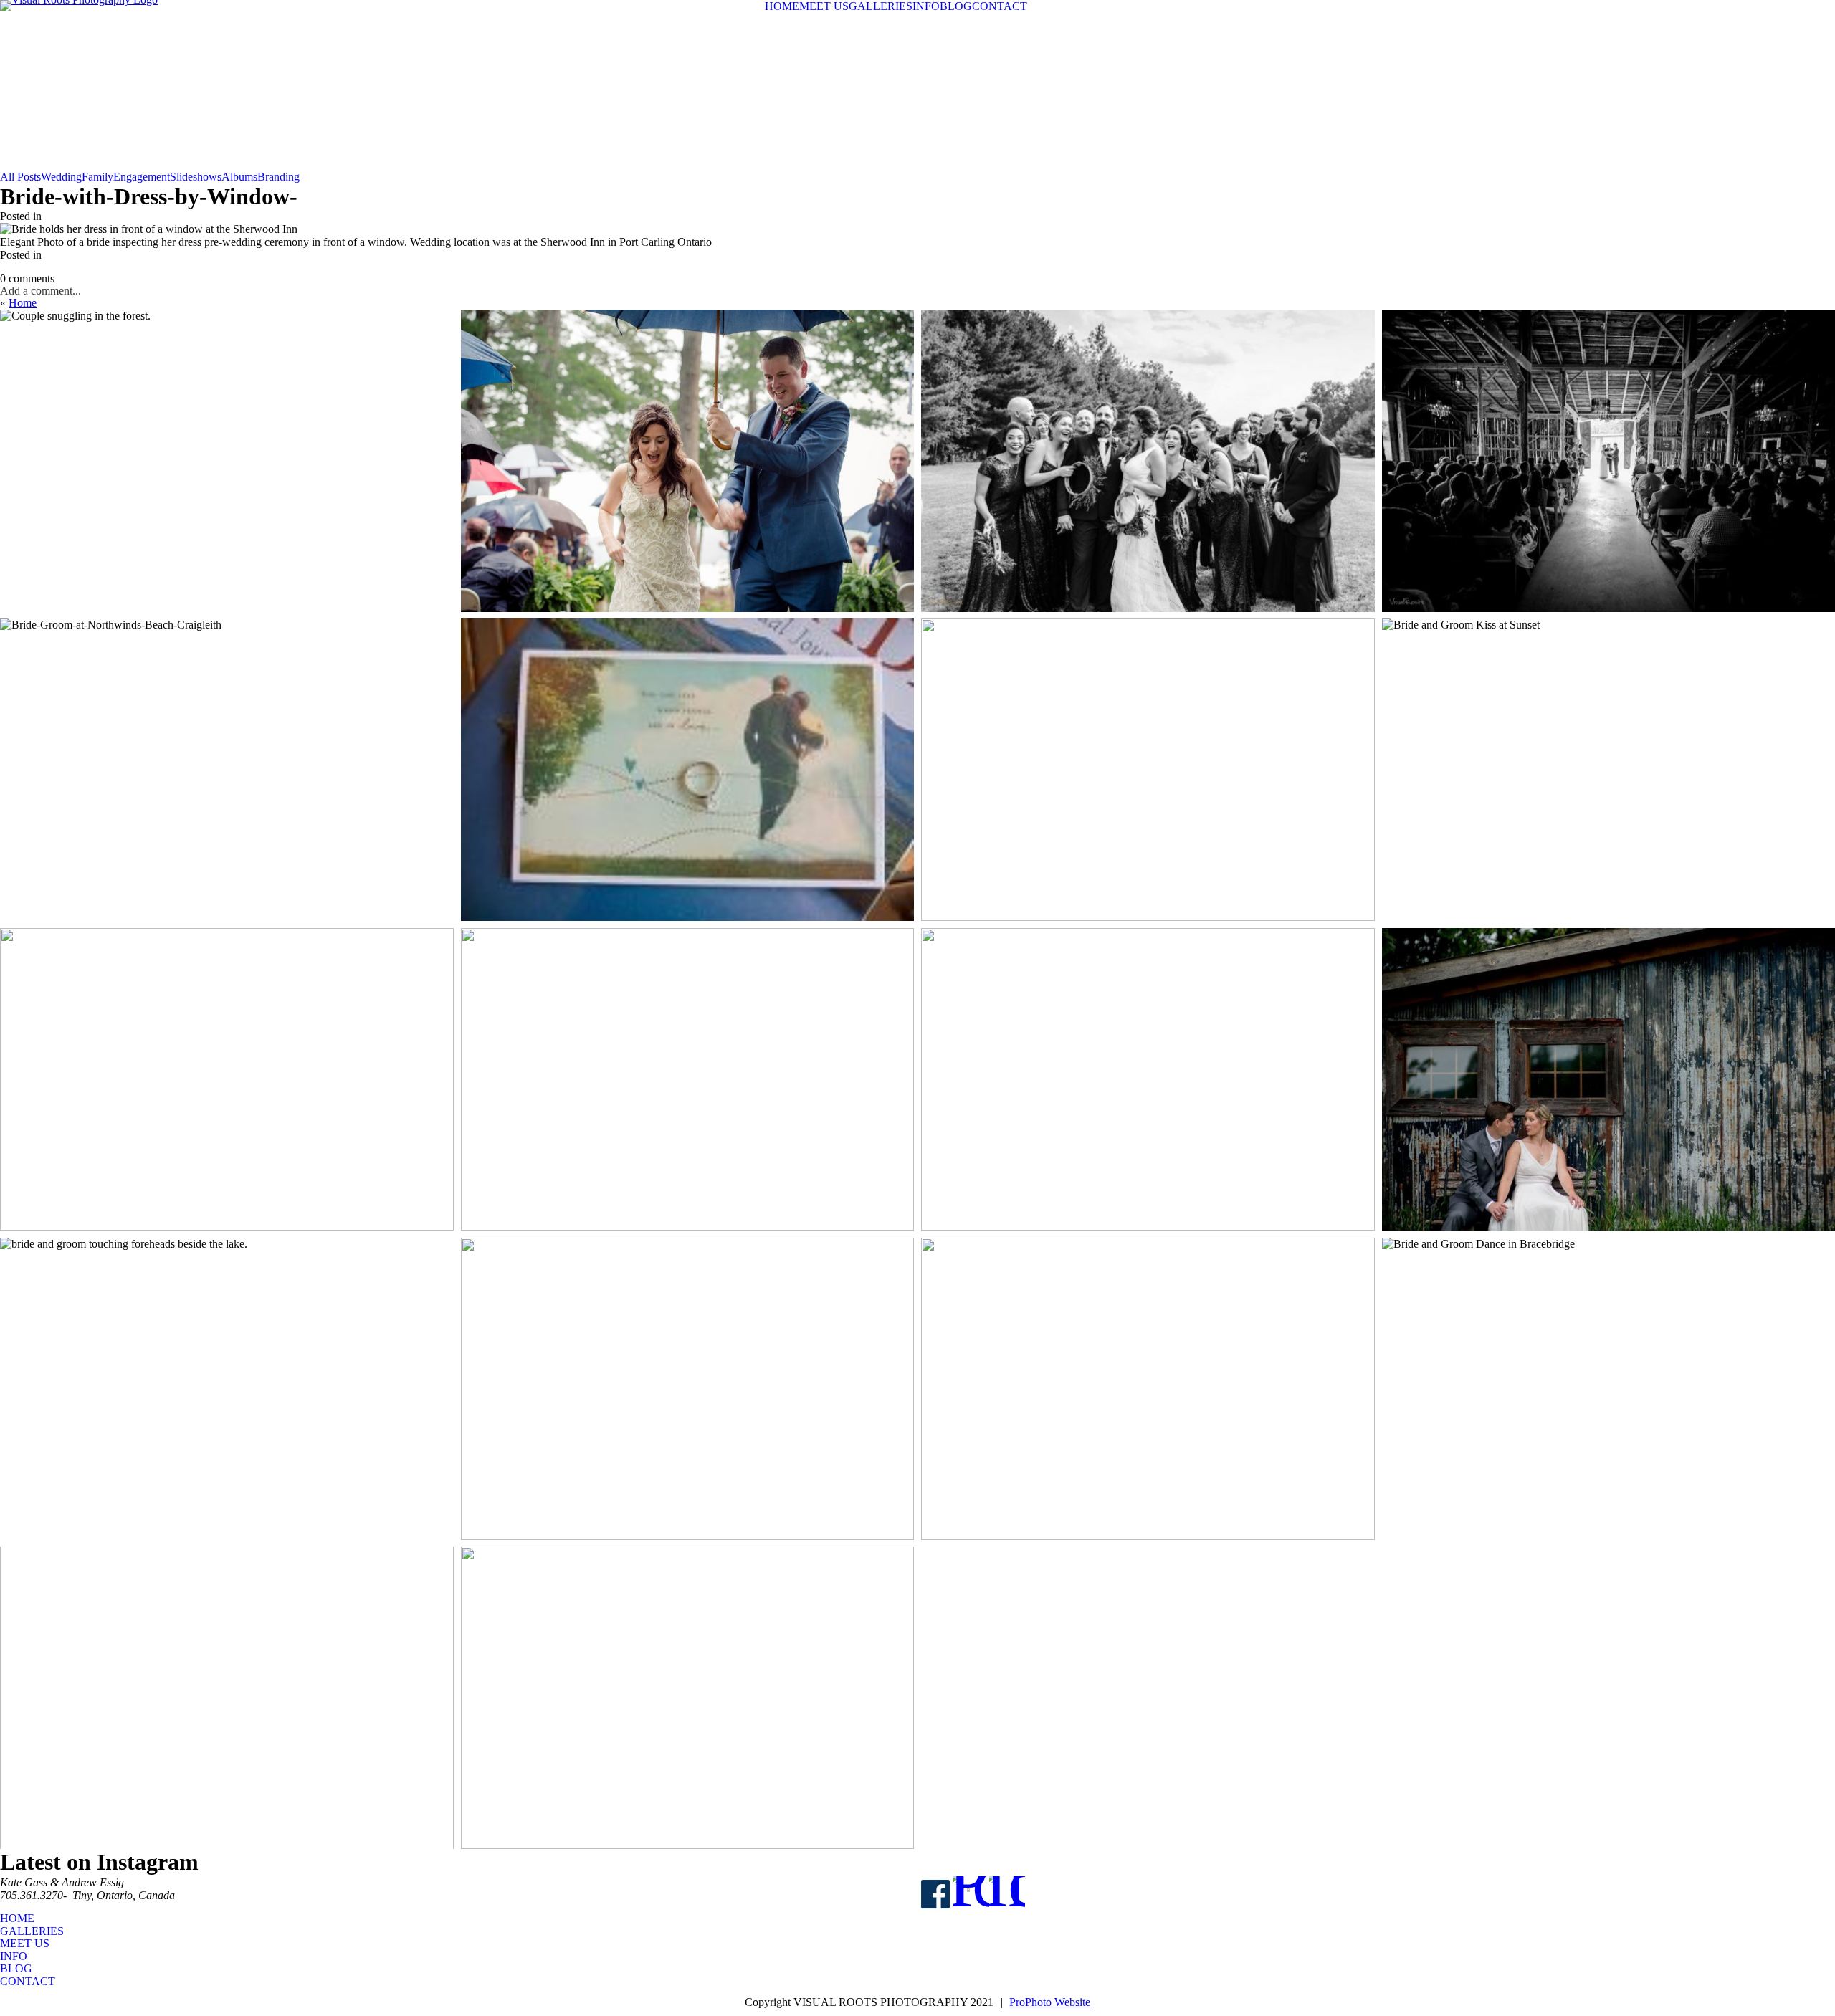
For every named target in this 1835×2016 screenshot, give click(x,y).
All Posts (20, 177)
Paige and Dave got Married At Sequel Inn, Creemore (1606, 1050)
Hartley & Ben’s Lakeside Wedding (1146, 741)
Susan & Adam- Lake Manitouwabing (224, 1359)
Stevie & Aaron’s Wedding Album (1145, 1359)
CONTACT (1000, 6)
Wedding (61, 177)
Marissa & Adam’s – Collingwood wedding (225, 1669)
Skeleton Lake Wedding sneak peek (685, 1669)
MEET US (824, 6)
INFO (926, 6)
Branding (278, 177)
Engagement (142, 177)
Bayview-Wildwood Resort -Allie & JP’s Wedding (224, 1050)
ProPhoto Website (1050, 2002)
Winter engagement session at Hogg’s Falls (225, 431)
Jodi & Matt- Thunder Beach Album (685, 1374)
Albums (239, 177)
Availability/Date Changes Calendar (685, 741)
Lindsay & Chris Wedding (1606, 1359)
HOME (782, 6)
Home (23, 303)
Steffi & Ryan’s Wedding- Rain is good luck (685, 431)
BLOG (956, 6)
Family (97, 177)
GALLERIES (881, 6)
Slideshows (196, 177)
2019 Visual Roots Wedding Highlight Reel (1145, 431)
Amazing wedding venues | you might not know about (1606, 431)
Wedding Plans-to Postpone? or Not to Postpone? (225, 741)
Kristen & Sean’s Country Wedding (1606, 741)
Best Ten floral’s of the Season (685, 1050)
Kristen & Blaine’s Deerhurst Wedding (1146, 1050)
